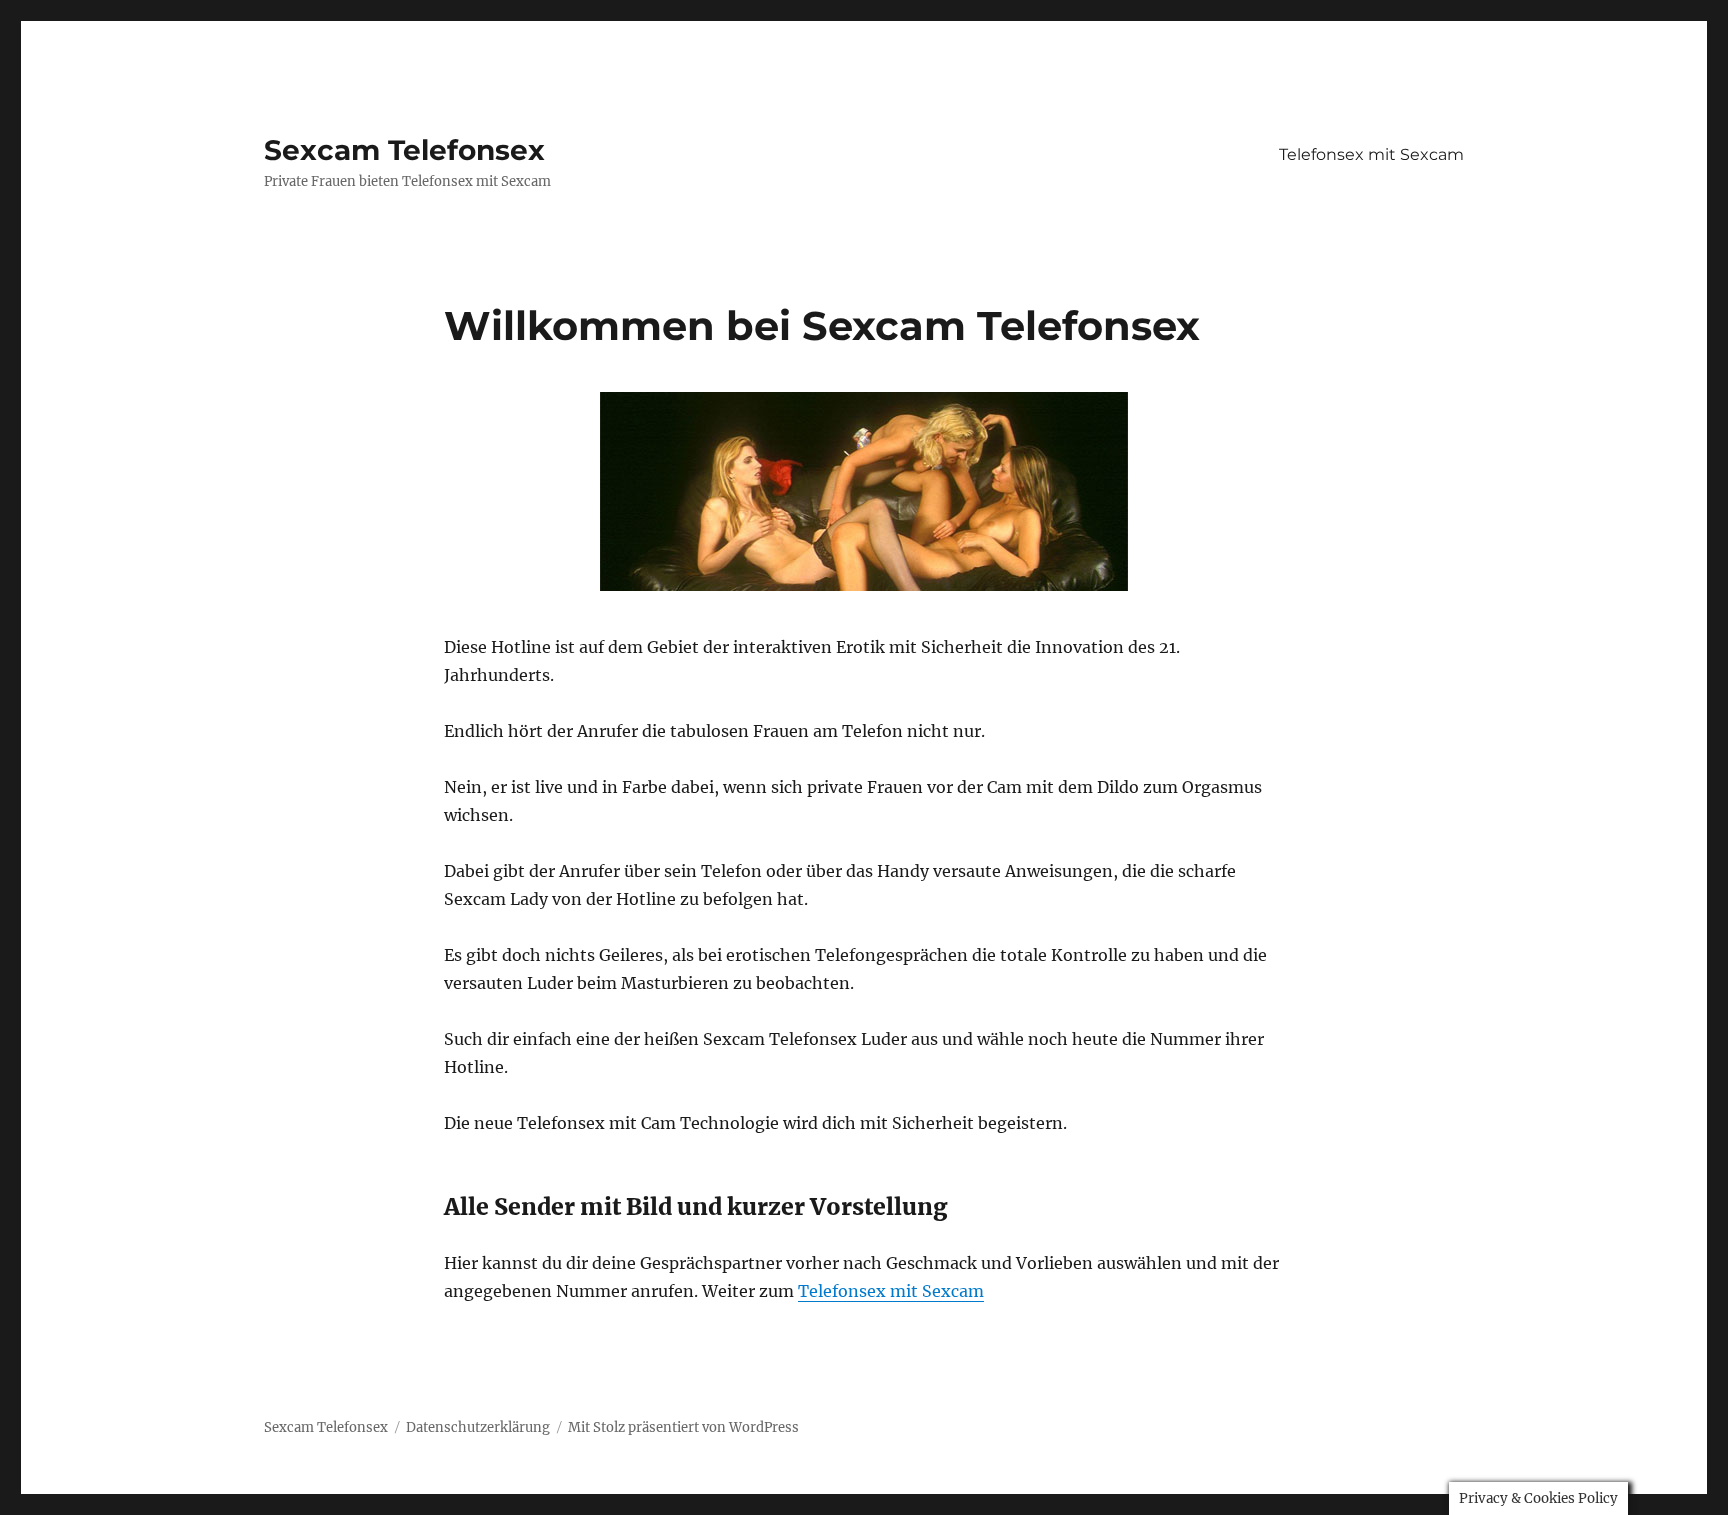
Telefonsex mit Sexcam (1371, 154)
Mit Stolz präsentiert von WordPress (683, 1427)
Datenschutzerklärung (478, 1427)
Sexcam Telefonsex (404, 150)
